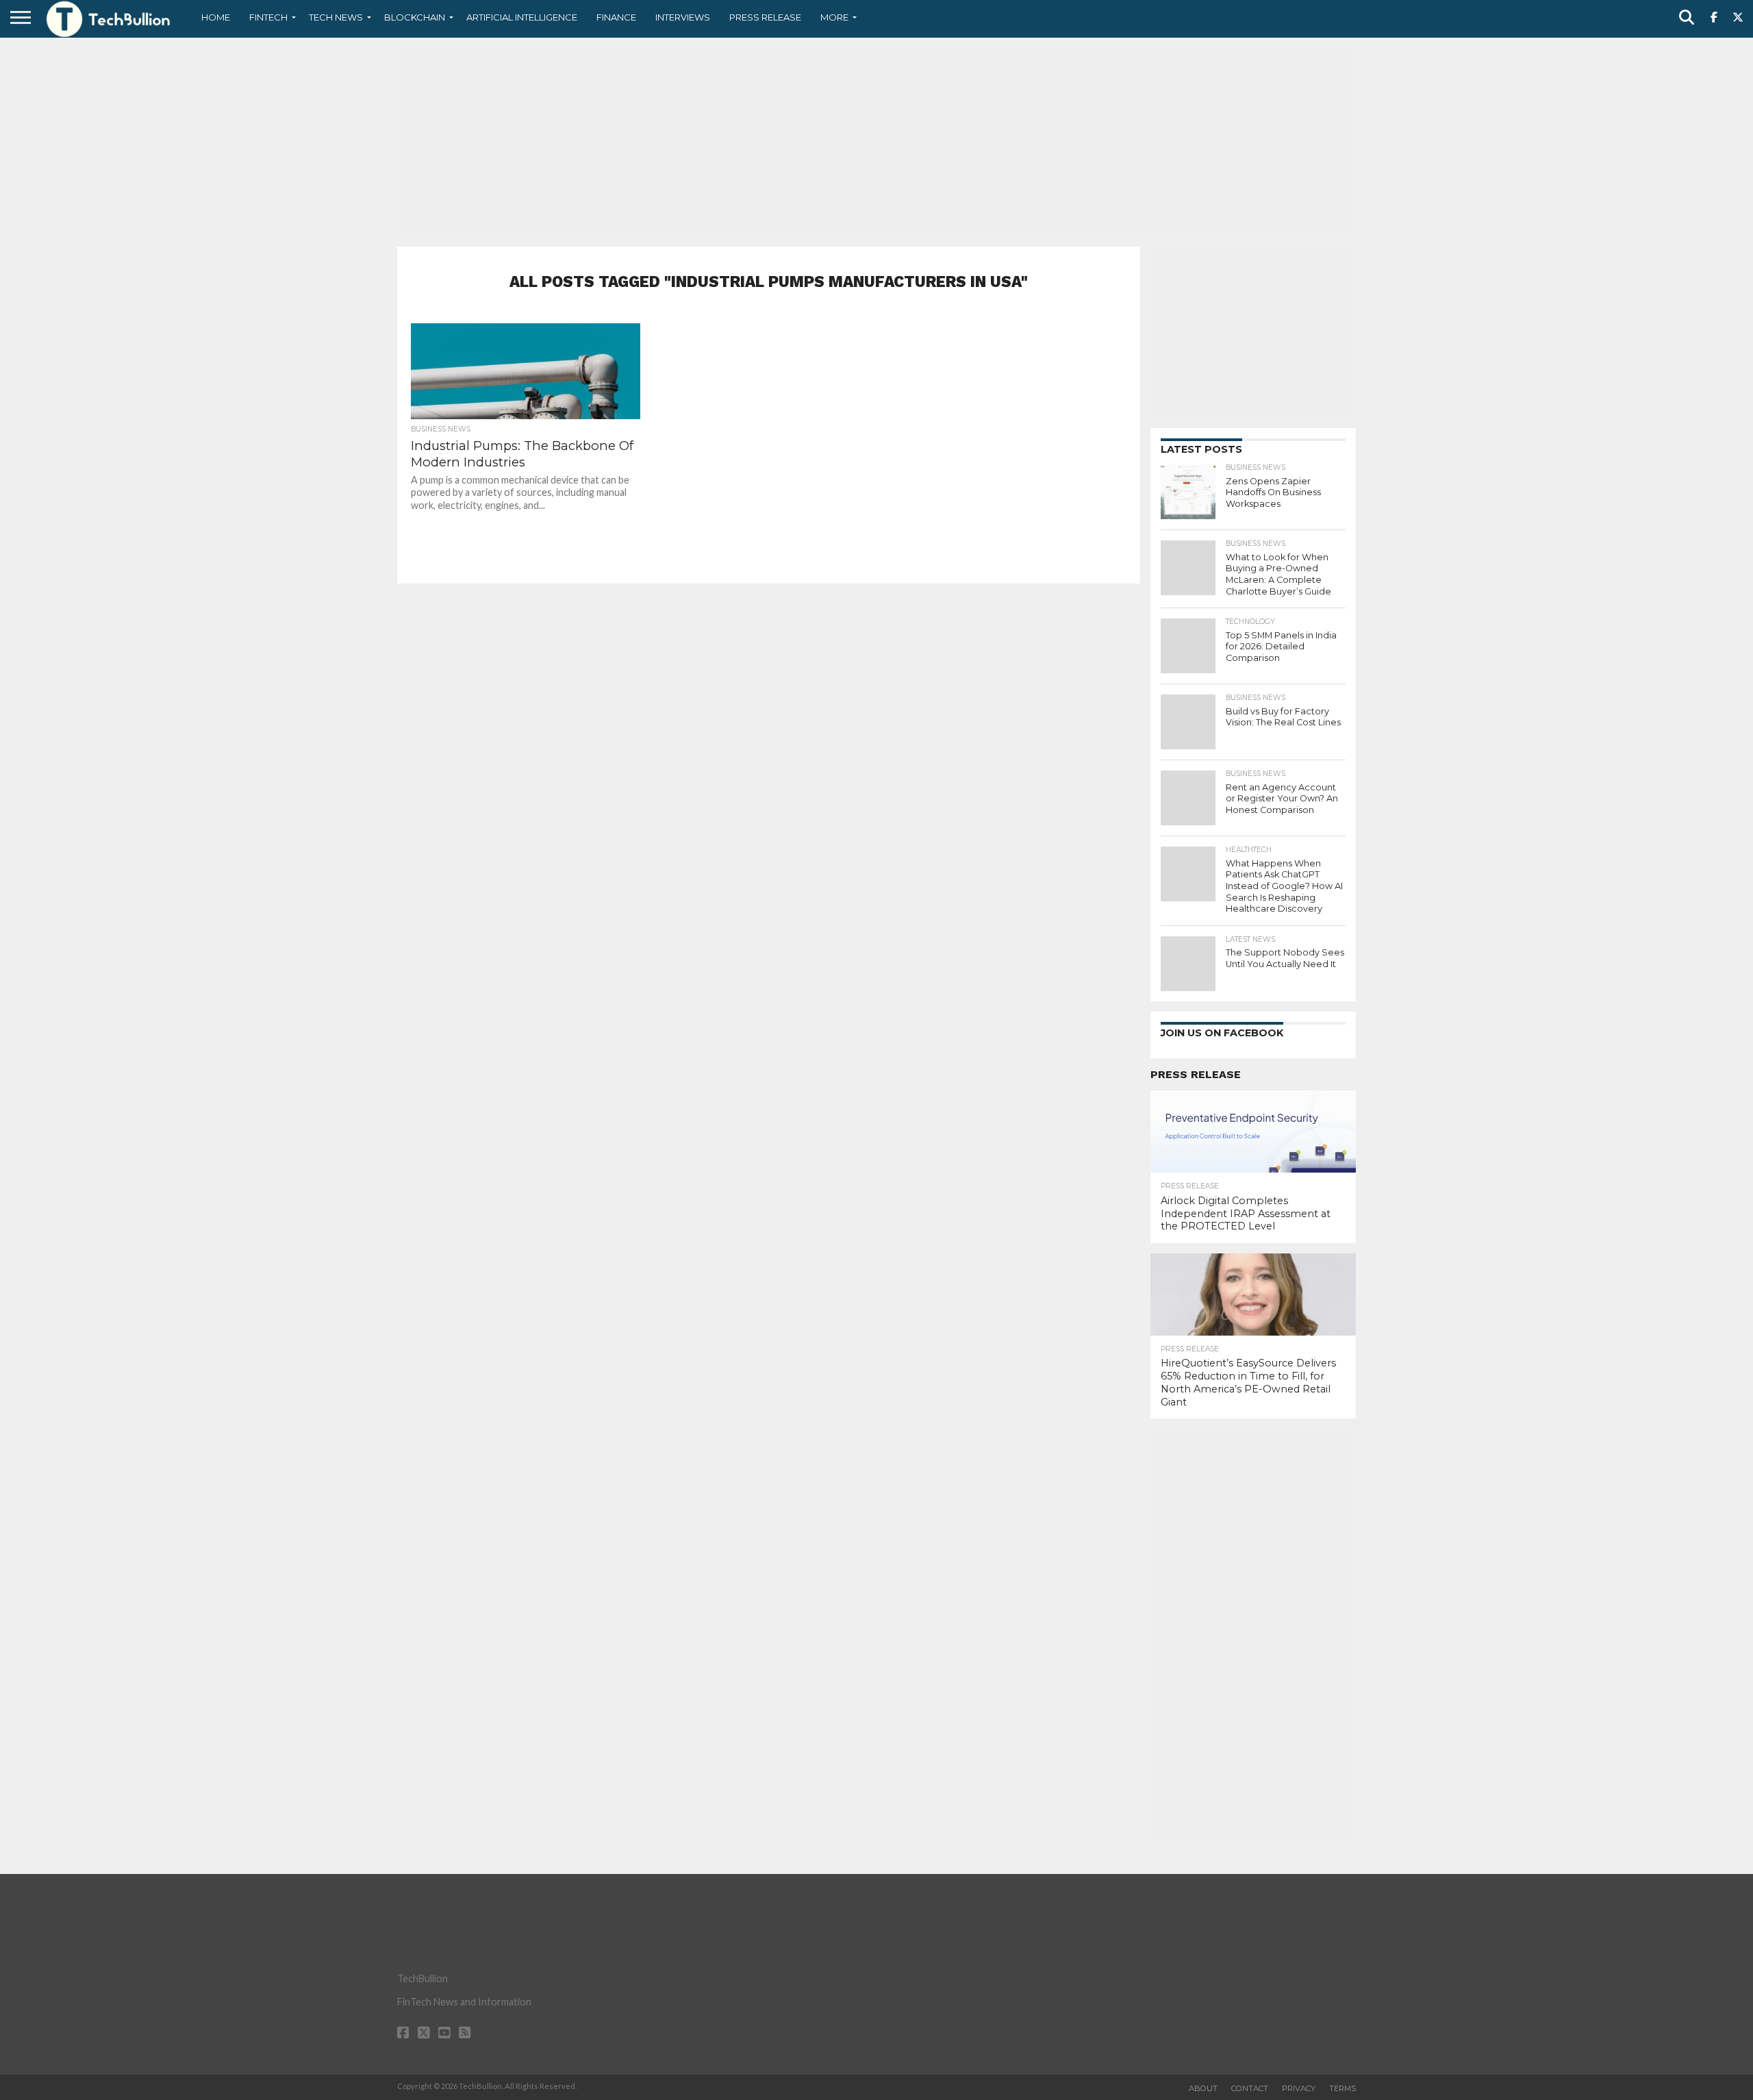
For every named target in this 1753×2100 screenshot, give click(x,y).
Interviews (683, 17)
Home (216, 17)
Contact (1250, 2088)
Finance (616, 17)
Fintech (268, 17)
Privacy (1299, 2088)
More (834, 17)
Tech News (336, 17)
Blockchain (415, 17)
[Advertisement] (876, 140)
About (1203, 2088)
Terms (1342, 2088)
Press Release (765, 17)
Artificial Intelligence (522, 17)
